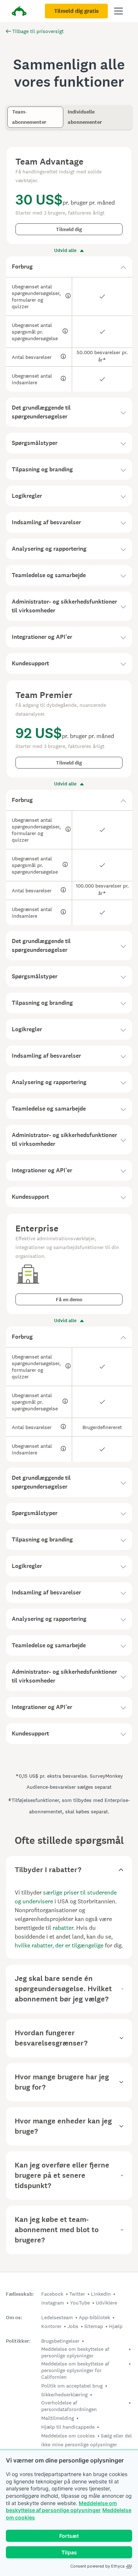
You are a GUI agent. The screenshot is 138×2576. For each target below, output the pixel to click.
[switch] (10, 109)
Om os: (14, 2318)
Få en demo (69, 1300)
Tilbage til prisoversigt (38, 31)
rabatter (63, 1928)
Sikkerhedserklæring (64, 2395)
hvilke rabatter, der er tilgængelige (59, 1945)
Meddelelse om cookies (68, 2436)
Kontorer (51, 2326)
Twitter (77, 2294)
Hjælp (116, 2326)
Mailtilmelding (58, 2418)
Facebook (52, 2294)
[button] (69, 267)
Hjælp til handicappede (68, 2427)
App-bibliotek (94, 2317)
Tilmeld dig (69, 229)
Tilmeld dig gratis (76, 11)
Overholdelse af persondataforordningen (69, 2406)
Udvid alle (65, 251)
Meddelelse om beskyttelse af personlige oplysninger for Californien (75, 2370)
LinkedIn (101, 2294)
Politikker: (18, 2341)
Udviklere (106, 2303)
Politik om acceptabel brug (72, 2386)
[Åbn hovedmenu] (118, 11)
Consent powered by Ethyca (97, 2566)
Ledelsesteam (57, 2317)
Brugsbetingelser (60, 2341)
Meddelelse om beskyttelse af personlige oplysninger (75, 2352)
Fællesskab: (20, 2294)
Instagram (53, 2303)
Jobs (73, 2326)
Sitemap (94, 2326)
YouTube (80, 2303)
